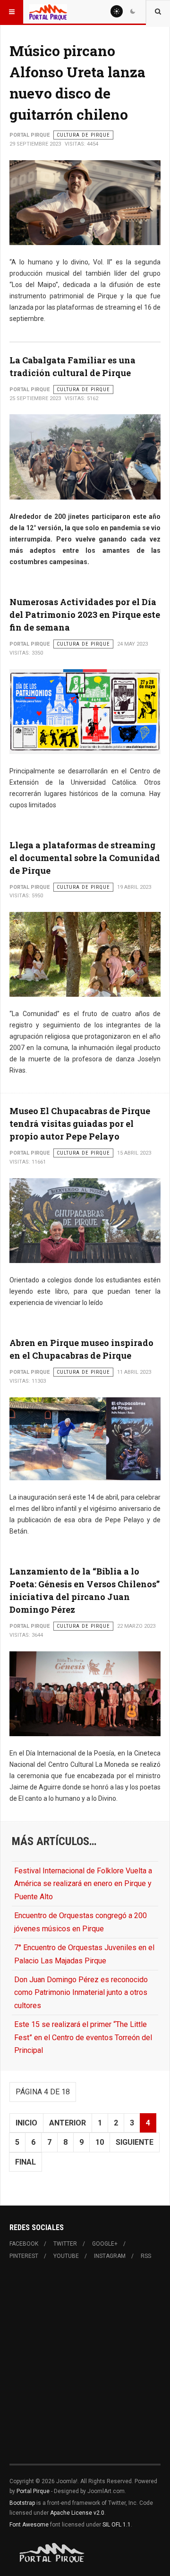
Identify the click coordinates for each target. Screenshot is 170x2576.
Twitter (65, 2244)
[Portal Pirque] (48, 12)
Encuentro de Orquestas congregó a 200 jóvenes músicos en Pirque (81, 1922)
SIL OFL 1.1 (117, 2525)
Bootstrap (22, 2503)
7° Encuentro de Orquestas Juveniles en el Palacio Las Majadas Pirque (84, 1954)
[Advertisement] (85, 2368)
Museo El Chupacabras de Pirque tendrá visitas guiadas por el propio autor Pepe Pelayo (80, 1124)
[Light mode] (117, 11)
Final (25, 2162)
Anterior (68, 2123)
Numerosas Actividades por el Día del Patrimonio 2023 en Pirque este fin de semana (85, 615)
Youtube (66, 2256)
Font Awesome (29, 2525)
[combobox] (158, 12)
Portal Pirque (33, 2491)
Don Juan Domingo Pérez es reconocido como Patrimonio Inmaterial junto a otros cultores (81, 1993)
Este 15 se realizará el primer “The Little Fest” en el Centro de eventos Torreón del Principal (83, 2037)
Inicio (26, 2123)
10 (100, 2142)
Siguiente (135, 2142)
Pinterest (24, 2256)
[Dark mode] (133, 11)
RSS (146, 2256)
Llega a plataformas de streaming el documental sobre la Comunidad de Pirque (85, 858)
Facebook (24, 2244)
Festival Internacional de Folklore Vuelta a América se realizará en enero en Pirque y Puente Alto (83, 1884)
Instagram (110, 2256)
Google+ (105, 2244)
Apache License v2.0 (77, 2513)
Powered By (52, 2553)
